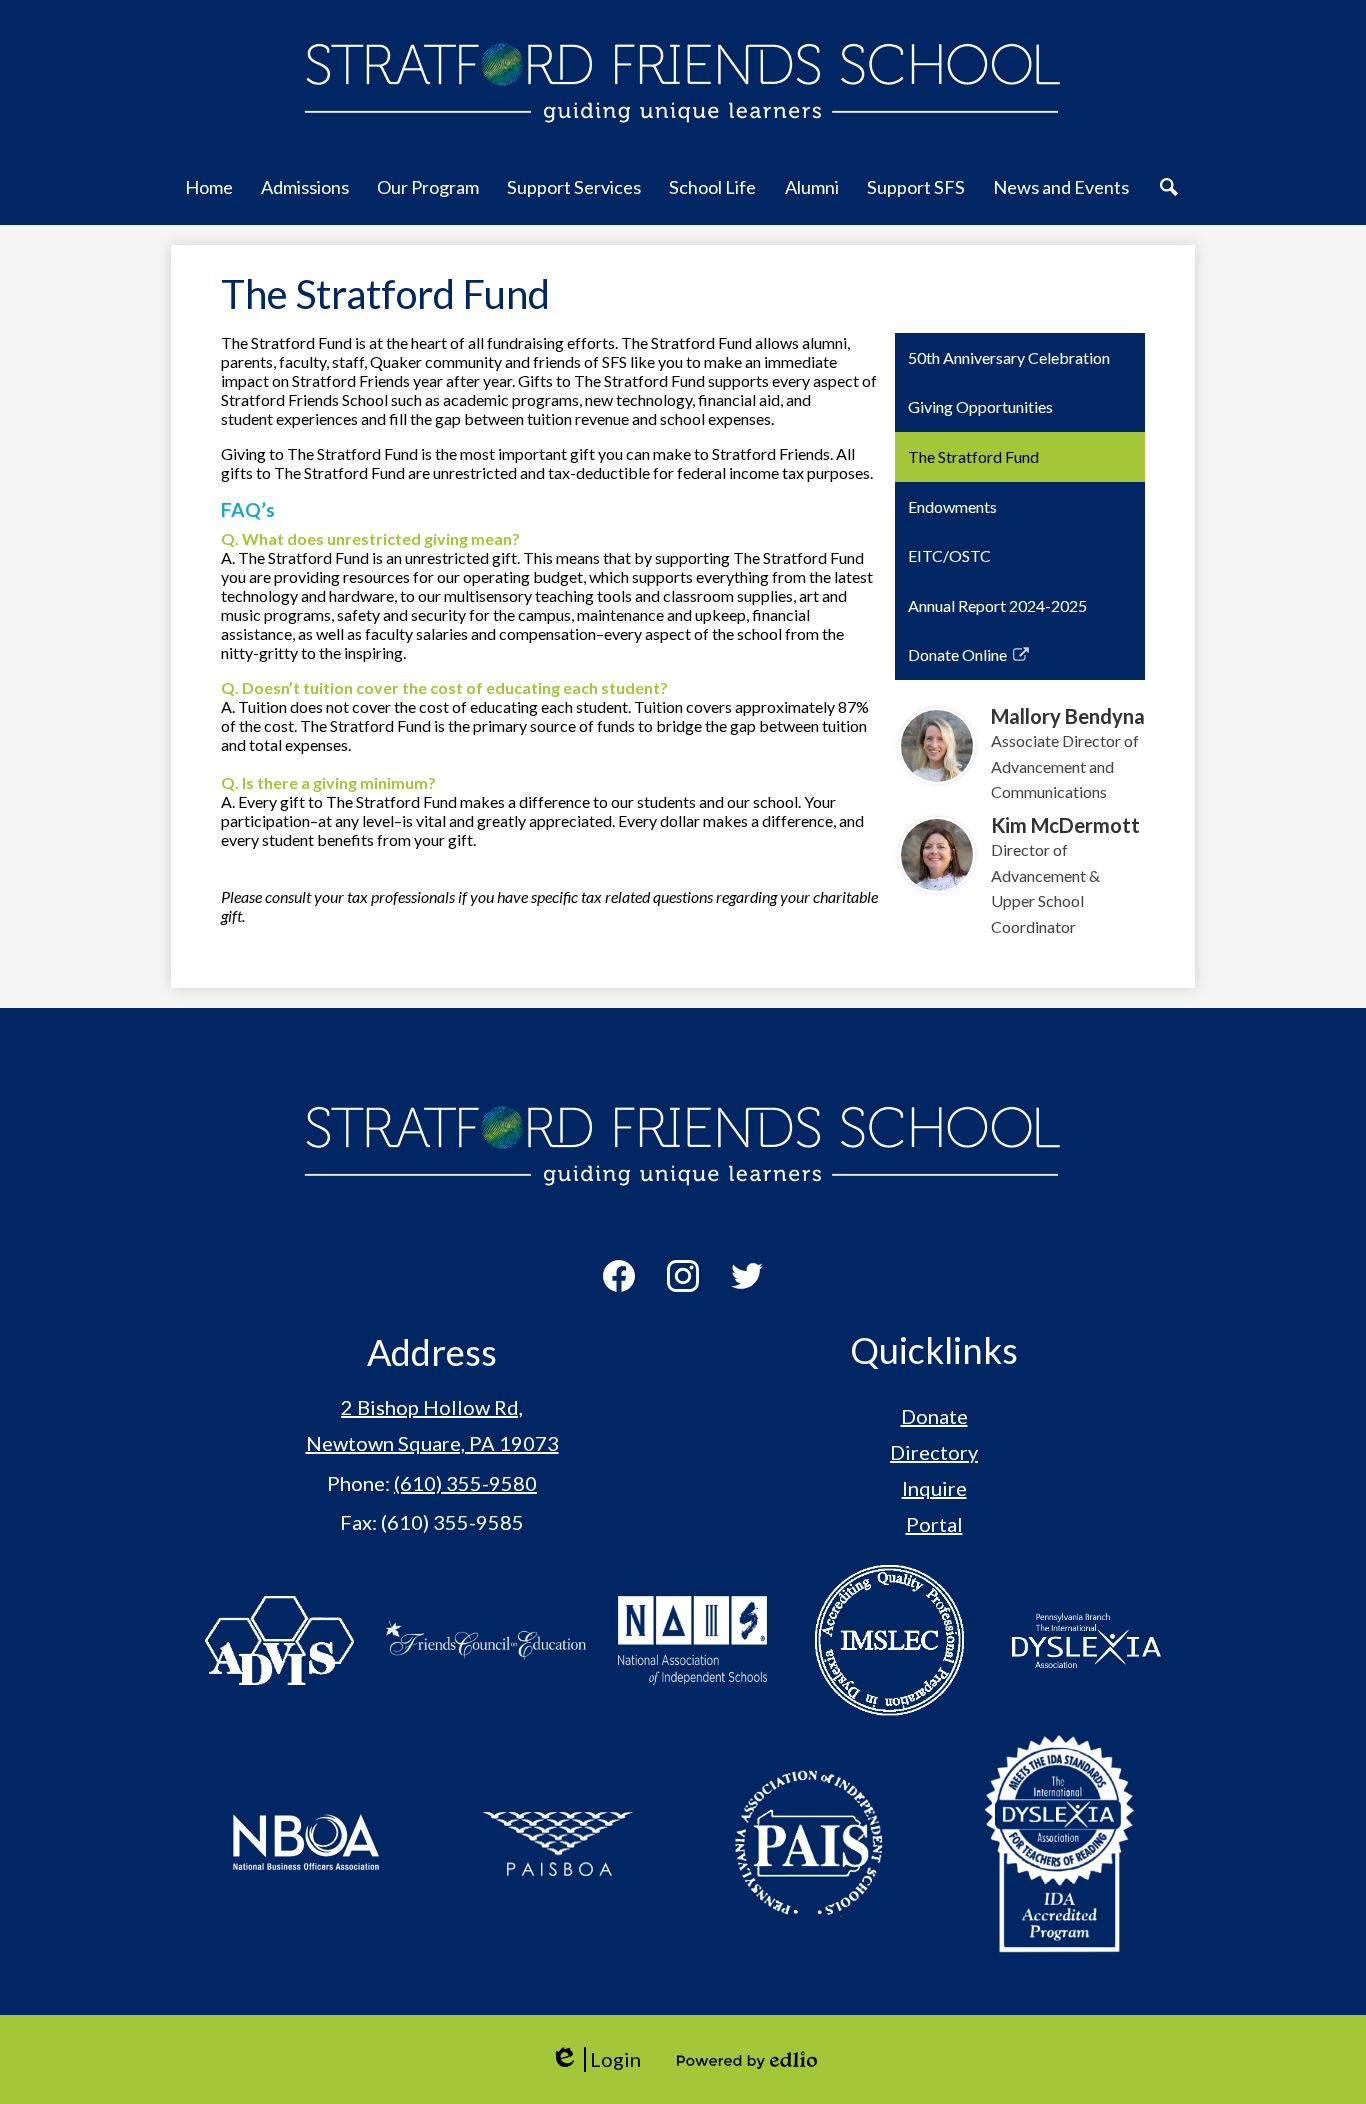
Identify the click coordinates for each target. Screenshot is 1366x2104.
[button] (209, 198)
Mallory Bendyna (1068, 716)
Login (595, 2059)
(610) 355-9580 (465, 1483)
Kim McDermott (1065, 825)
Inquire (934, 1488)
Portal (934, 1524)
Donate (934, 1416)
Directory (934, 1452)
